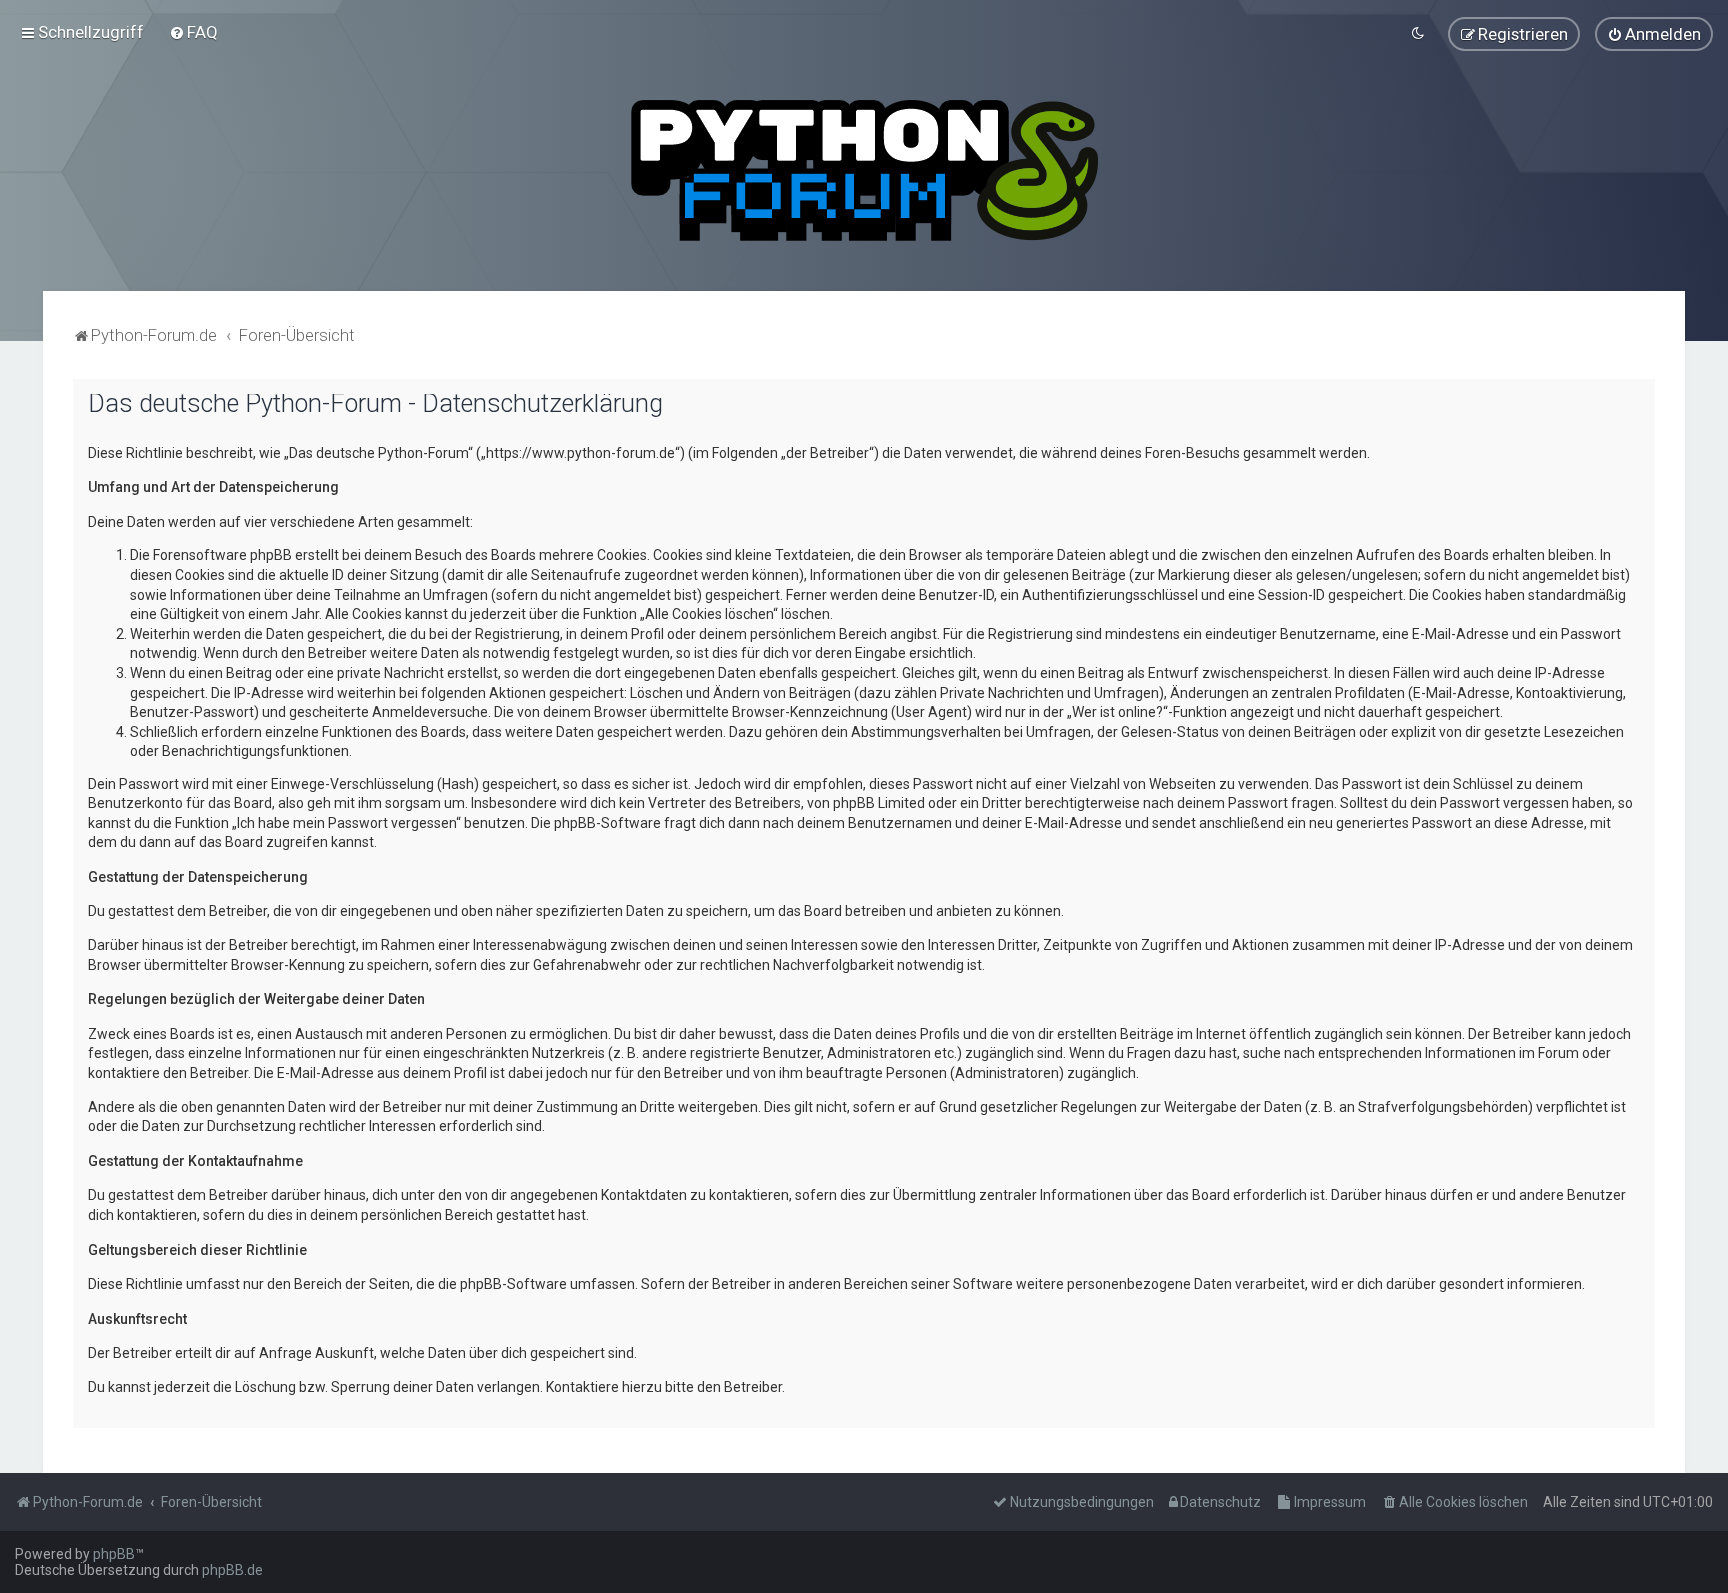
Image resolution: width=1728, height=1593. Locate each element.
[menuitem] (193, 32)
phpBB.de (232, 1570)
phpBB (114, 1554)
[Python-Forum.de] (864, 170)
